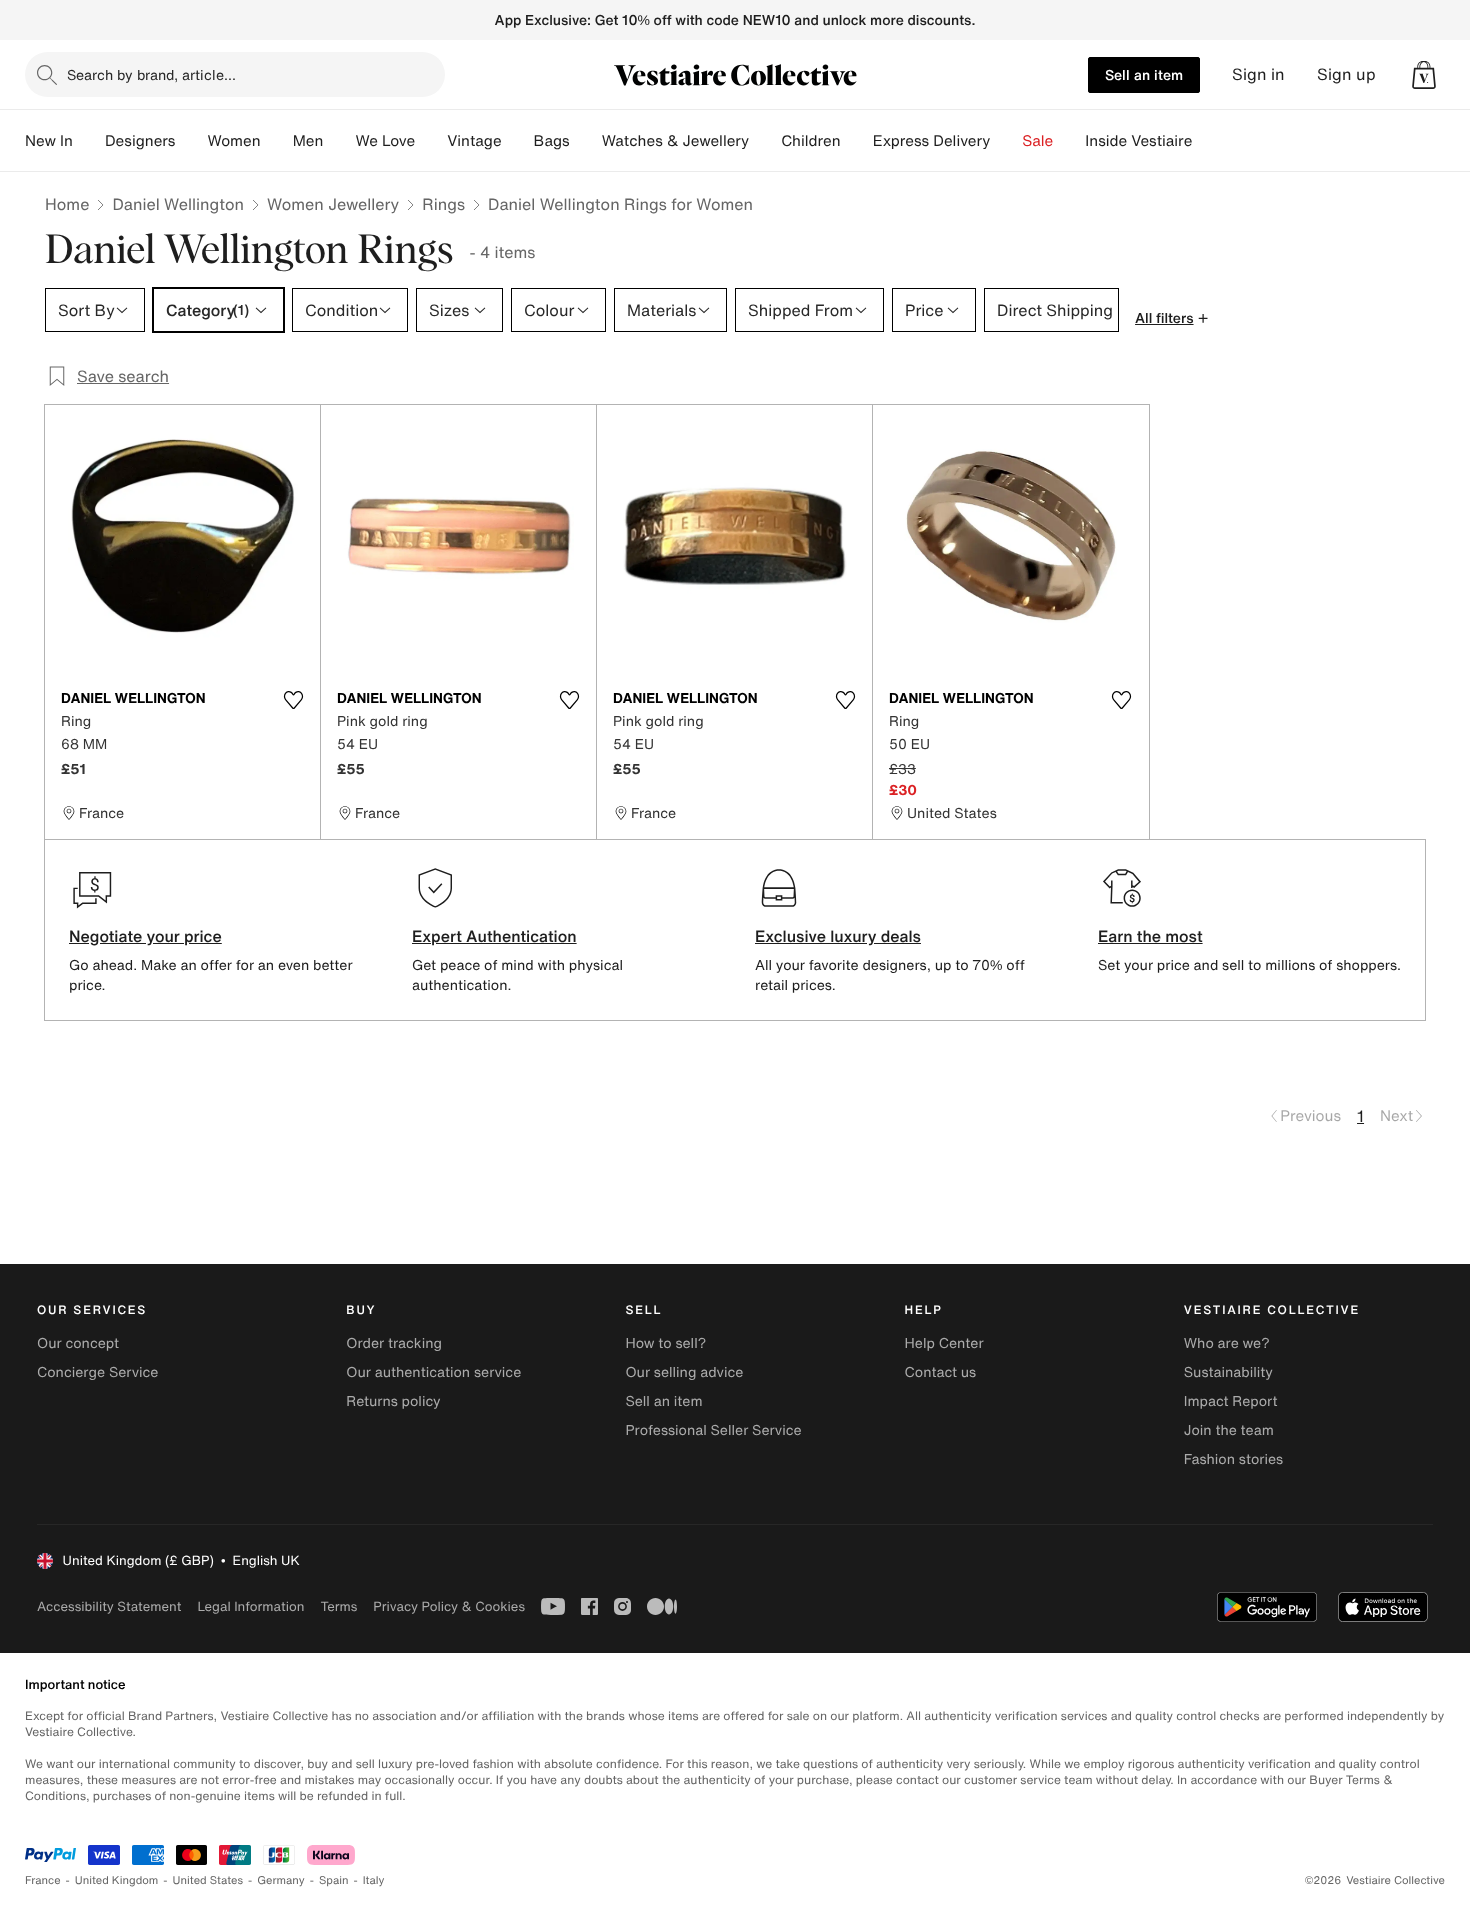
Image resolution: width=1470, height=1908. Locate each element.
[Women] (277, 141)
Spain (334, 1880)
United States (208, 1880)
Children (811, 141)
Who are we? (1227, 1343)
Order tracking (394, 1343)
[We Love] (431, 141)
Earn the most (1150, 936)
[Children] (857, 141)
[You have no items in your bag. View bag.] (1424, 75)
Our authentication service (433, 1372)
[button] (1424, 75)
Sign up (1346, 74)
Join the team (1229, 1430)
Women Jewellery (333, 204)
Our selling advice (684, 1372)
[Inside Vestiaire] (1208, 141)
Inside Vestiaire (1138, 141)
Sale (1037, 141)
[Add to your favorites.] (293, 700)
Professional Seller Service (713, 1430)
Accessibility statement (109, 1606)
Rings (443, 204)
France (43, 1880)
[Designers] (191, 141)
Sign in (1258, 74)
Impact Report (1231, 1401)
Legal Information (250, 1606)
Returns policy (393, 1401)
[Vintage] (518, 141)
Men (308, 141)
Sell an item (1144, 74)
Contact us (941, 1372)
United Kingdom (117, 1880)
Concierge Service (97, 1372)
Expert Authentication (494, 936)
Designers (140, 141)
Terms (338, 1606)
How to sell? (665, 1343)
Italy (374, 1880)
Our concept (78, 1343)
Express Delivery (932, 141)
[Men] (339, 141)
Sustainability (1228, 1372)
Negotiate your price (145, 936)
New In (49, 141)
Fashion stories (1233, 1459)
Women (233, 141)
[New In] (89, 141)
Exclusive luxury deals (838, 936)
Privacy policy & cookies (449, 1606)
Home (67, 204)
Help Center (944, 1343)
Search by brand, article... (151, 74)
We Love (385, 141)
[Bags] (586, 141)
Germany (281, 1880)
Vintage (474, 141)
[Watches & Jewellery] (765, 141)
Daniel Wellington (178, 204)
